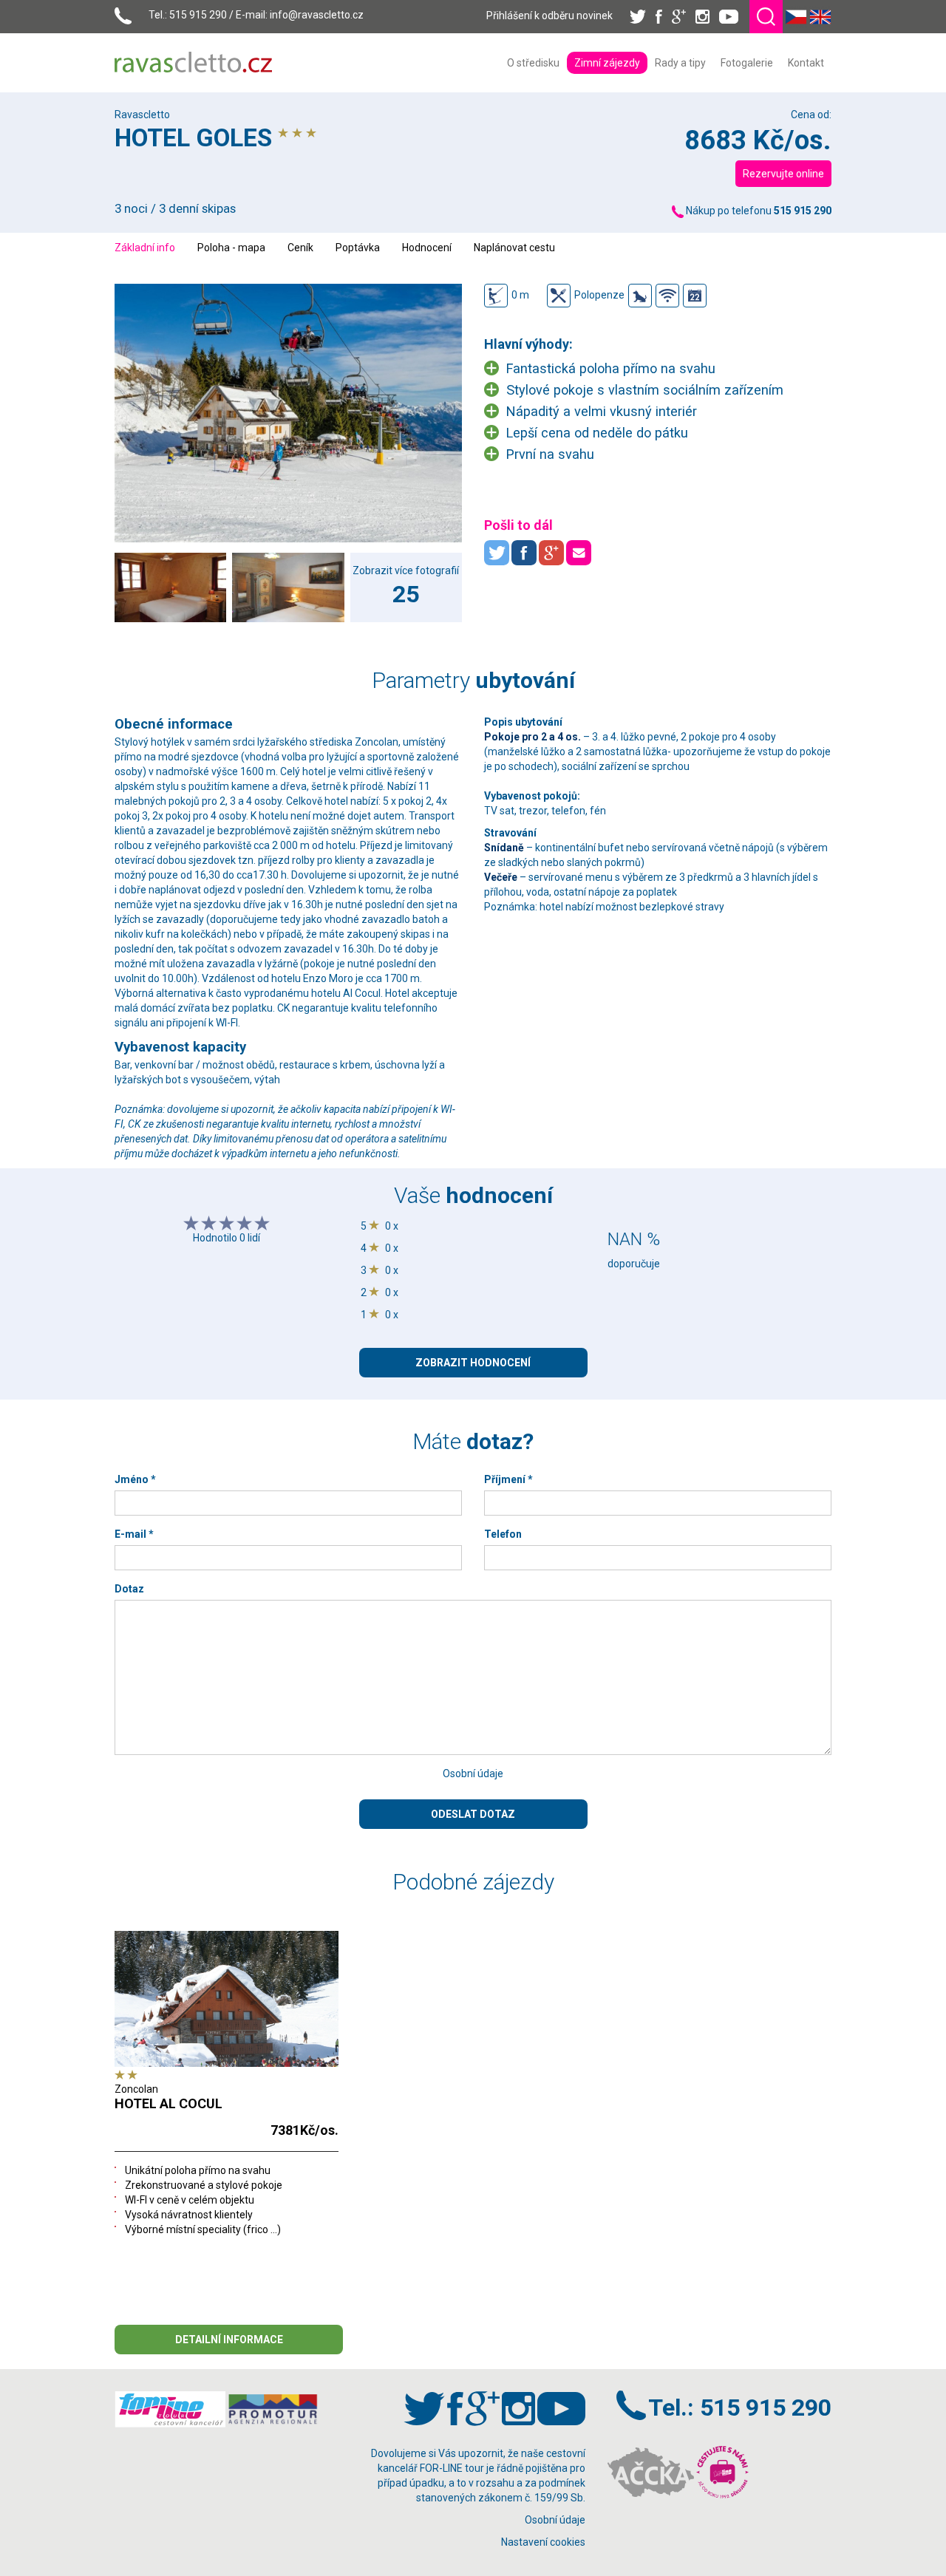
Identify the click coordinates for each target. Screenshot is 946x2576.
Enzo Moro (328, 978)
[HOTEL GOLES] (288, 413)
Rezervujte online (783, 174)
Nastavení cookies (543, 2542)
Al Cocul (362, 993)
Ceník (300, 248)
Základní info (145, 248)
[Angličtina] (820, 16)
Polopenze (599, 295)
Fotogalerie (747, 63)
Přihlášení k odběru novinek (549, 16)
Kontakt (806, 63)
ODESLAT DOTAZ (473, 1814)
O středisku (533, 63)
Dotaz (129, 1589)
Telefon (503, 1534)
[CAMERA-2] (170, 587)
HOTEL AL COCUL (169, 2103)
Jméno (135, 1479)
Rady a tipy (680, 63)
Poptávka (358, 248)
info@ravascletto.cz (317, 15)
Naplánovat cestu (514, 248)
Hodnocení (427, 248)
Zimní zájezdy (607, 63)
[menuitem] (533, 63)
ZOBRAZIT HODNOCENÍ (473, 1363)
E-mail (134, 1534)
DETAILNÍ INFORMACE (229, 2340)
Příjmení (508, 1479)
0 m (520, 295)
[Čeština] (796, 16)
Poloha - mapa (231, 248)
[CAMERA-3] (288, 587)
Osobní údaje (473, 1773)
